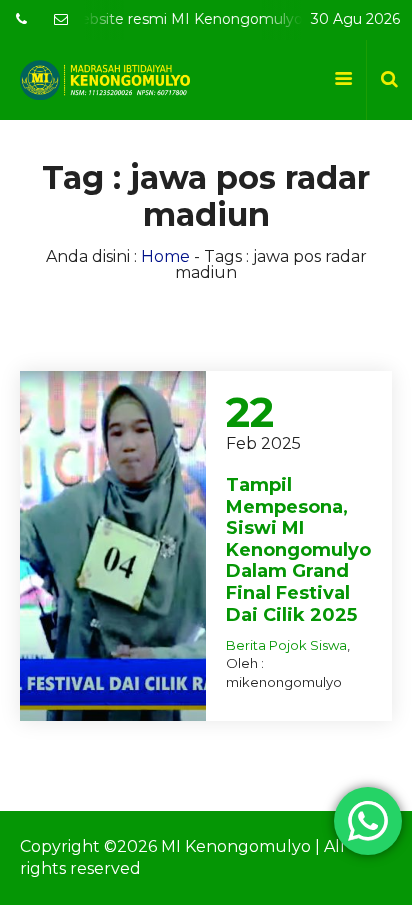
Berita (246, 645)
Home (165, 256)
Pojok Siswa (308, 645)
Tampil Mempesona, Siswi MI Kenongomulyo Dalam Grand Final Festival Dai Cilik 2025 (298, 550)
